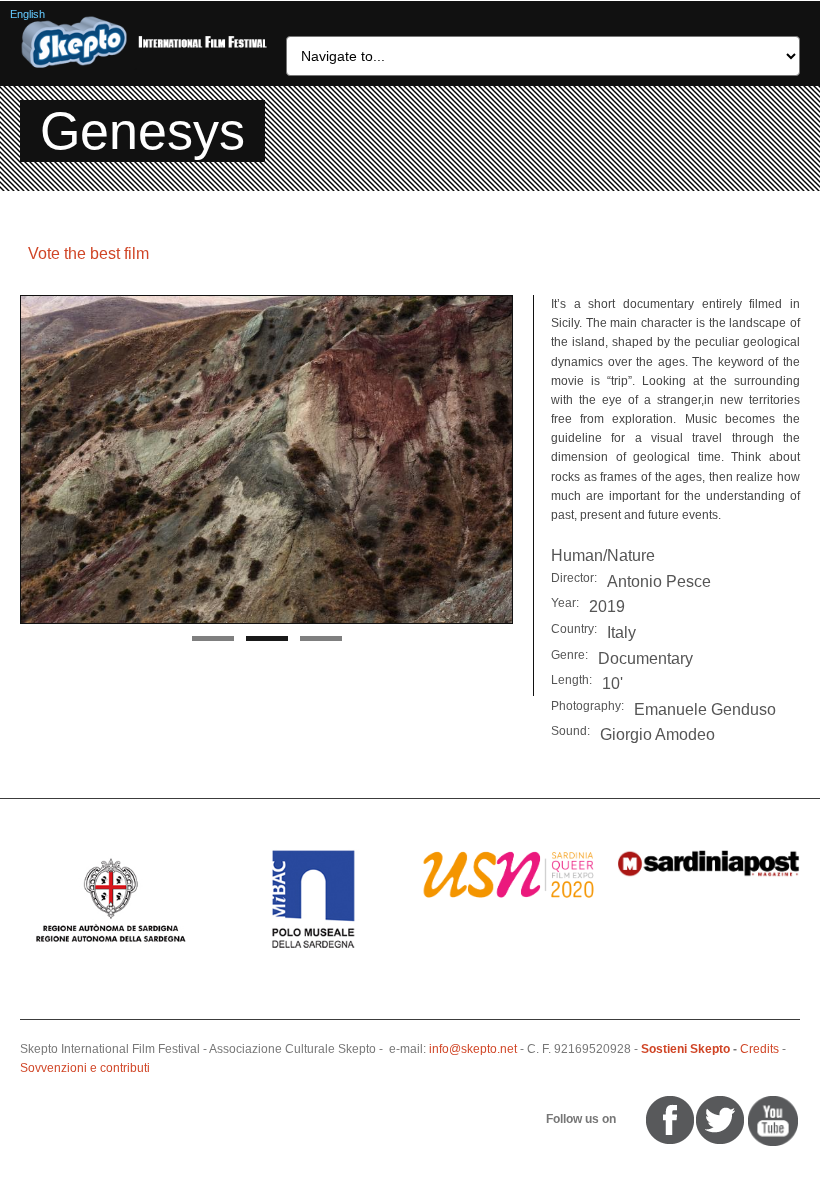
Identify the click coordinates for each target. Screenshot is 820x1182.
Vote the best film (88, 253)
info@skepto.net (473, 1049)
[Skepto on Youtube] (628, 1120)
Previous (35, 461)
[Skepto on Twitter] (637, 1120)
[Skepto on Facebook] (668, 1120)
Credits (759, 1049)
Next (498, 461)
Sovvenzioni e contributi (85, 1068)
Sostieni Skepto (685, 1049)
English (27, 14)
